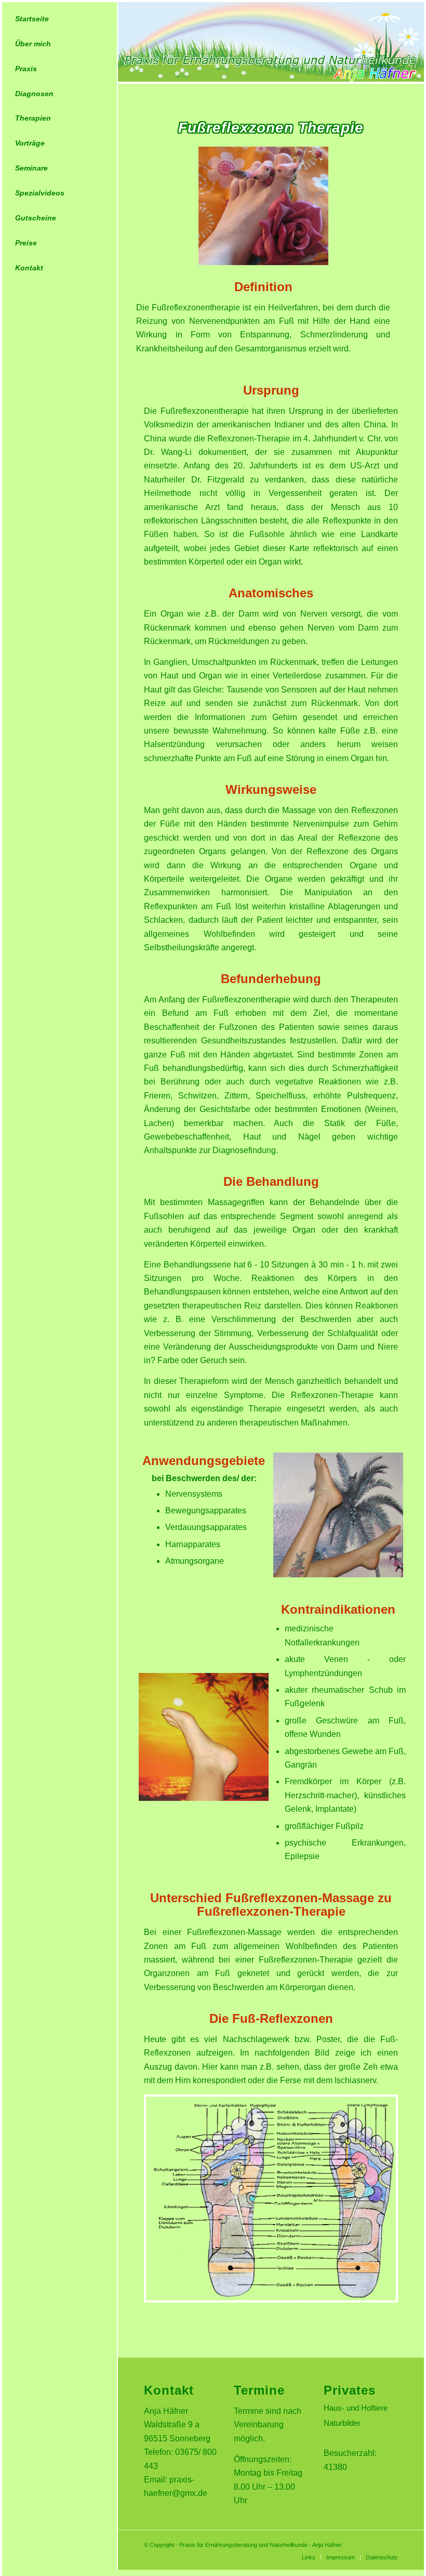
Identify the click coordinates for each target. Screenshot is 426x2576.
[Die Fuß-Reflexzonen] (271, 2300)
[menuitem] (59, 19)
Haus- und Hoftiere (356, 2408)
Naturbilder (342, 2423)
